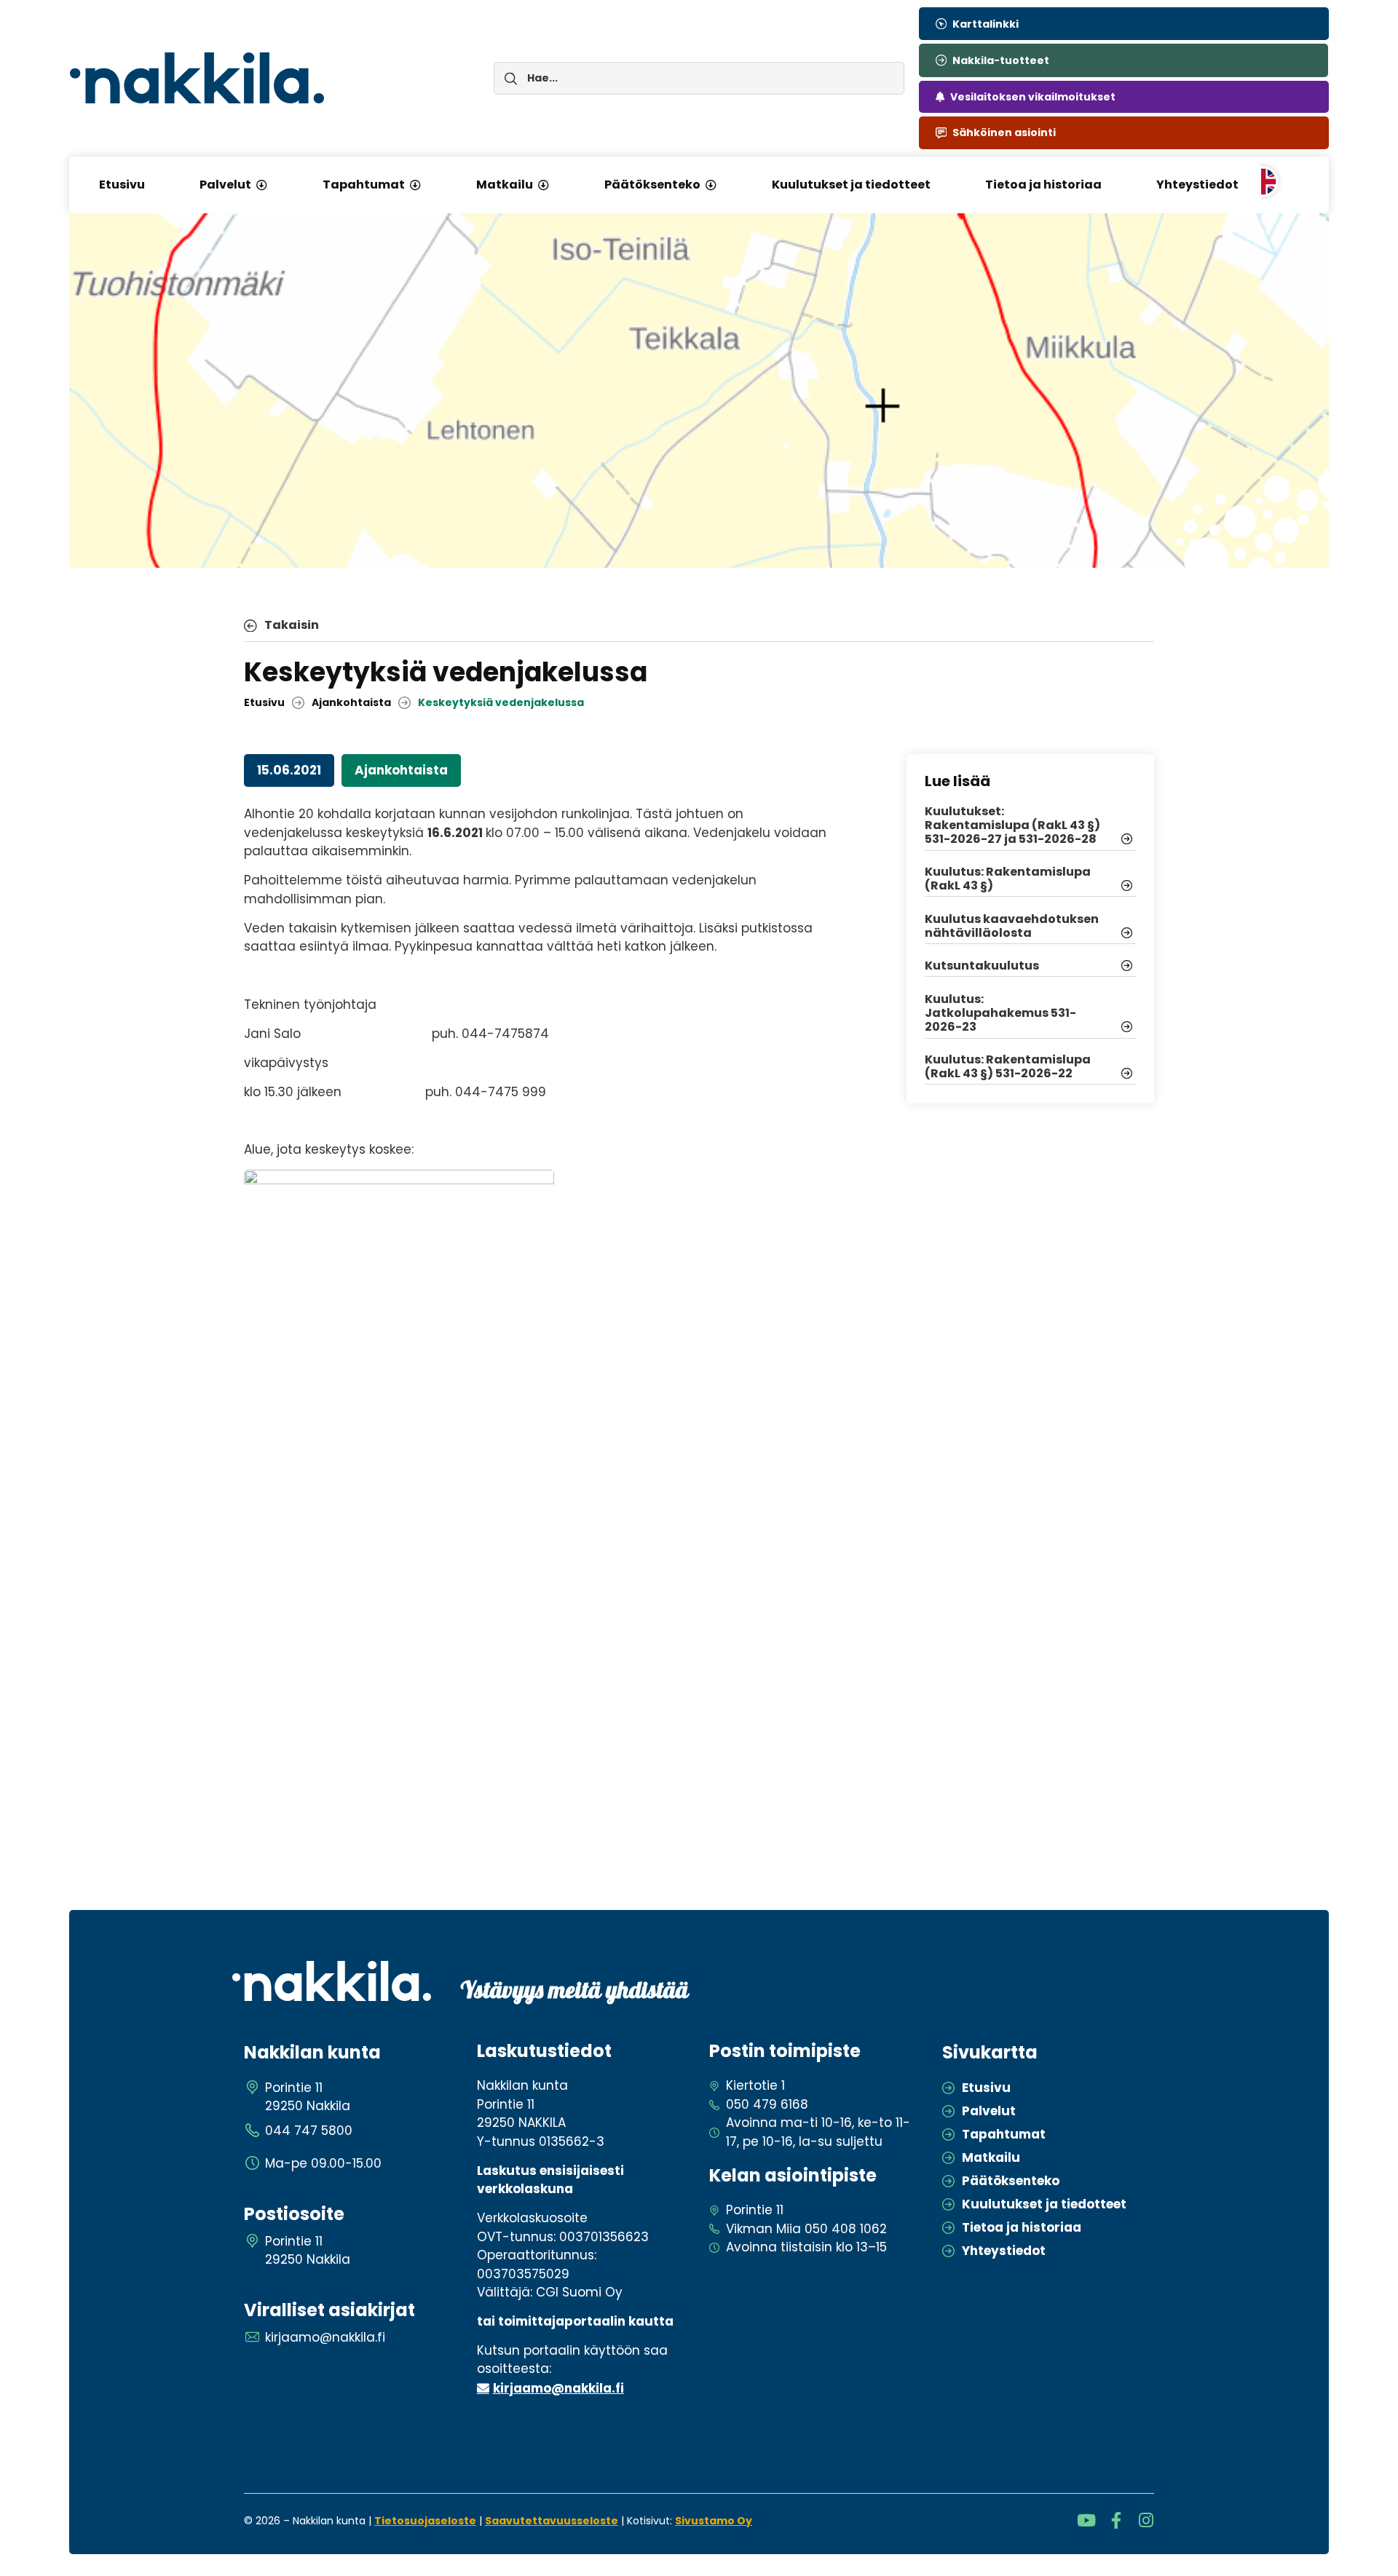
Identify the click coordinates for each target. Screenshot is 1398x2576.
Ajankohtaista (351, 702)
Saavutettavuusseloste (552, 2521)
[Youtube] (1086, 2520)
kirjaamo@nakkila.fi (558, 2388)
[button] (261, 185)
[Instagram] (1146, 2520)
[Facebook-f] (1116, 2520)
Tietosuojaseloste (425, 2521)
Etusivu (264, 702)
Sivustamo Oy (714, 2521)
